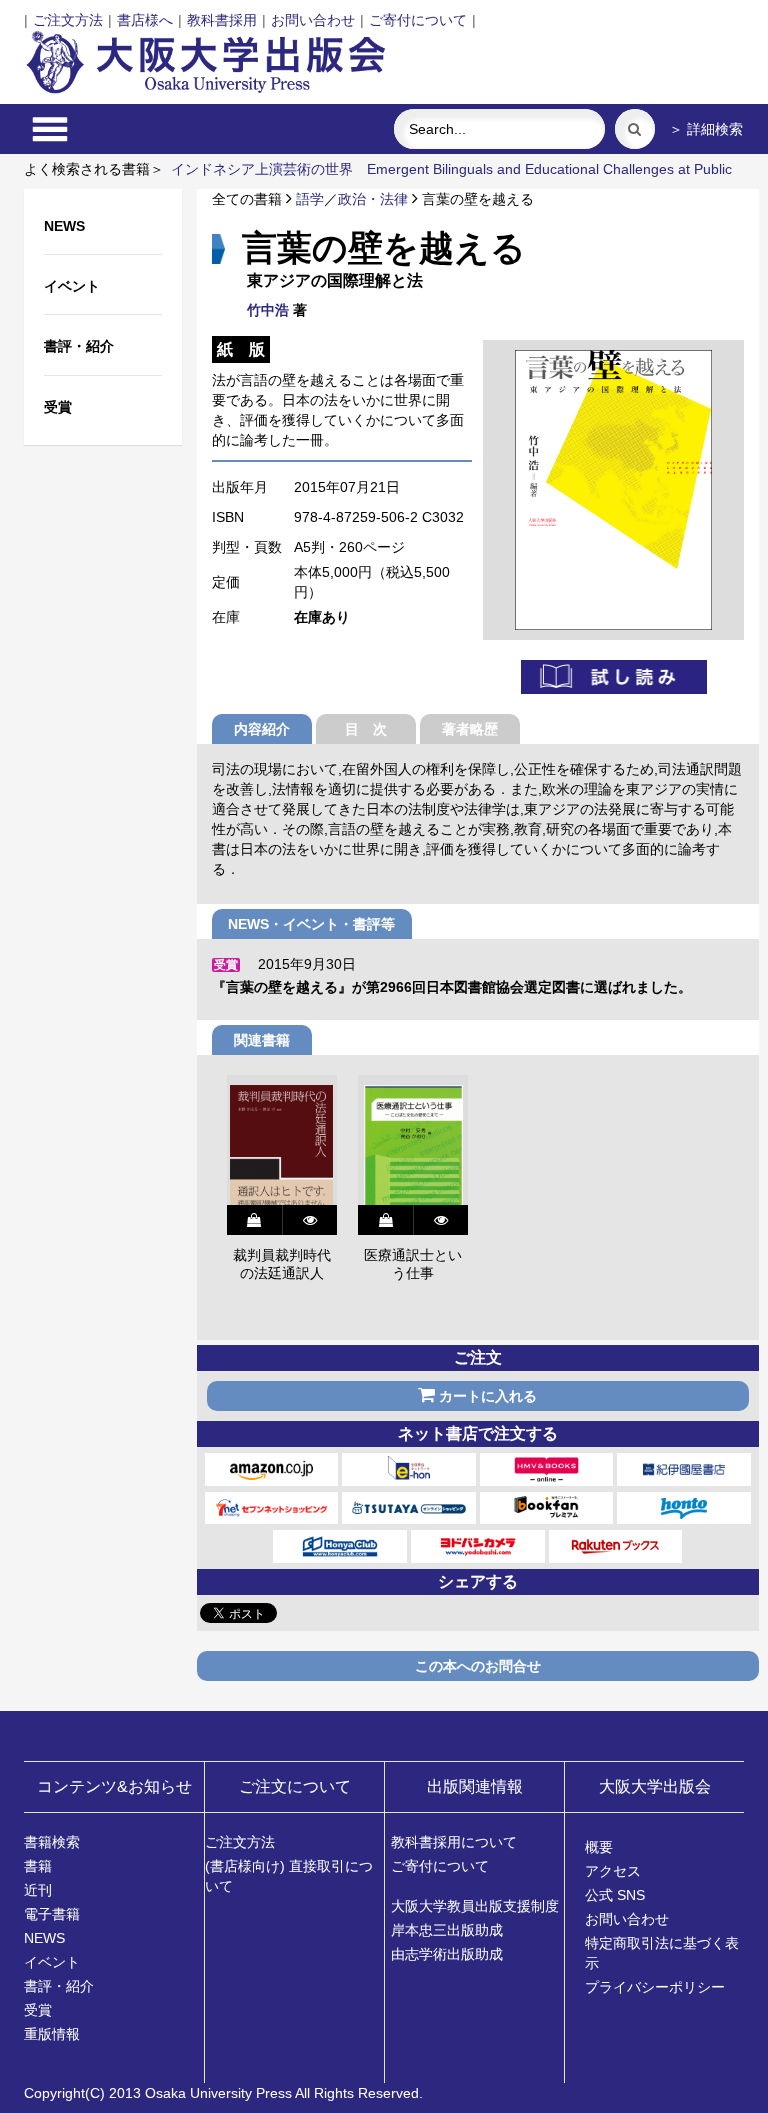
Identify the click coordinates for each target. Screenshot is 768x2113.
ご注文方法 (68, 20)
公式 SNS (615, 1895)
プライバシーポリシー (655, 1987)
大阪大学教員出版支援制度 (475, 1906)
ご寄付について (418, 20)
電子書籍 (52, 1914)
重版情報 (52, 2034)
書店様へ (145, 20)
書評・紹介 (59, 1986)
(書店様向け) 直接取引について (289, 1876)
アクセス (613, 1871)
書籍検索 (52, 1842)
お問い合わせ (313, 20)
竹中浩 (268, 310)
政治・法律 (373, 199)
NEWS (44, 1938)
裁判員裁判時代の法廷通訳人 (282, 1264)
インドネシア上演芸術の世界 (262, 169)
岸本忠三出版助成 (447, 1930)
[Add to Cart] (254, 1220)
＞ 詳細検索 (706, 129)
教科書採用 (222, 20)
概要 (599, 1847)
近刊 (38, 1890)
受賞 (38, 2010)
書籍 (38, 1866)
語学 (310, 199)
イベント (52, 1962)
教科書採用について (454, 1842)
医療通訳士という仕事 (413, 1264)
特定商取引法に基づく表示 (662, 1953)
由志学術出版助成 (447, 1954)
